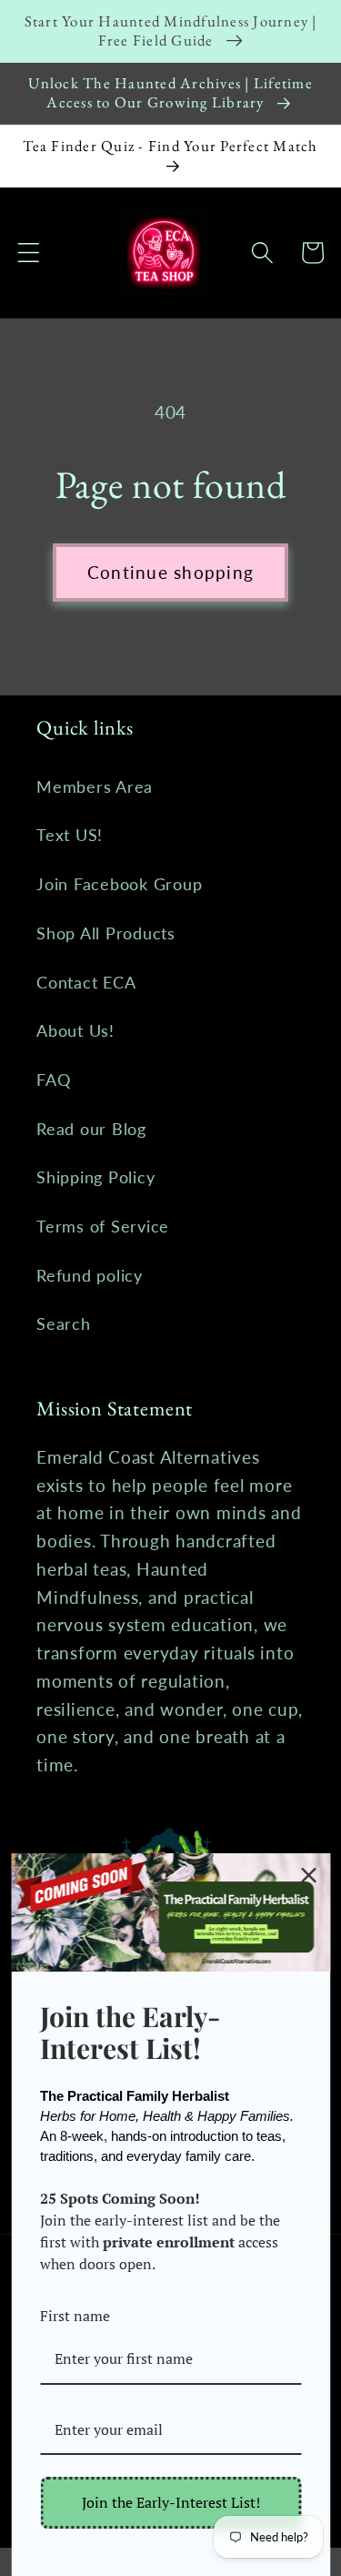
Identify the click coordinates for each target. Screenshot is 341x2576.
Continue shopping (170, 572)
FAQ (53, 1080)
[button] (29, 253)
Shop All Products (106, 933)
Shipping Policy (95, 1177)
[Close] (308, 1875)
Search (64, 1324)
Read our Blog (91, 1129)
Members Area (95, 787)
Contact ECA (86, 983)
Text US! (70, 835)
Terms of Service (103, 1227)
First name (75, 2316)
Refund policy (90, 1276)
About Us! (75, 1031)
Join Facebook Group (119, 884)
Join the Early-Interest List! (171, 2502)
